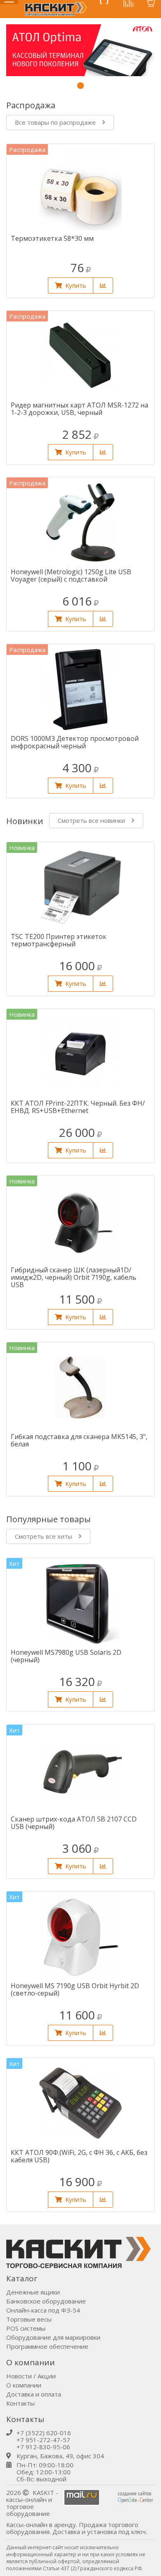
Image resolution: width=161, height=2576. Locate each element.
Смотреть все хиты (44, 1536)
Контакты (20, 2403)
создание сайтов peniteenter (135, 2497)
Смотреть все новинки (91, 820)
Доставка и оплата (34, 2394)
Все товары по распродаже (55, 122)
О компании (24, 2385)
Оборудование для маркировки (53, 2337)
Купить (76, 285)
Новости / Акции (31, 2376)
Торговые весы (29, 2319)
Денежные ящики (33, 2292)
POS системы (26, 2328)
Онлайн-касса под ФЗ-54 (43, 2310)
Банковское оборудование (46, 2301)
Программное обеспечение (47, 2346)
